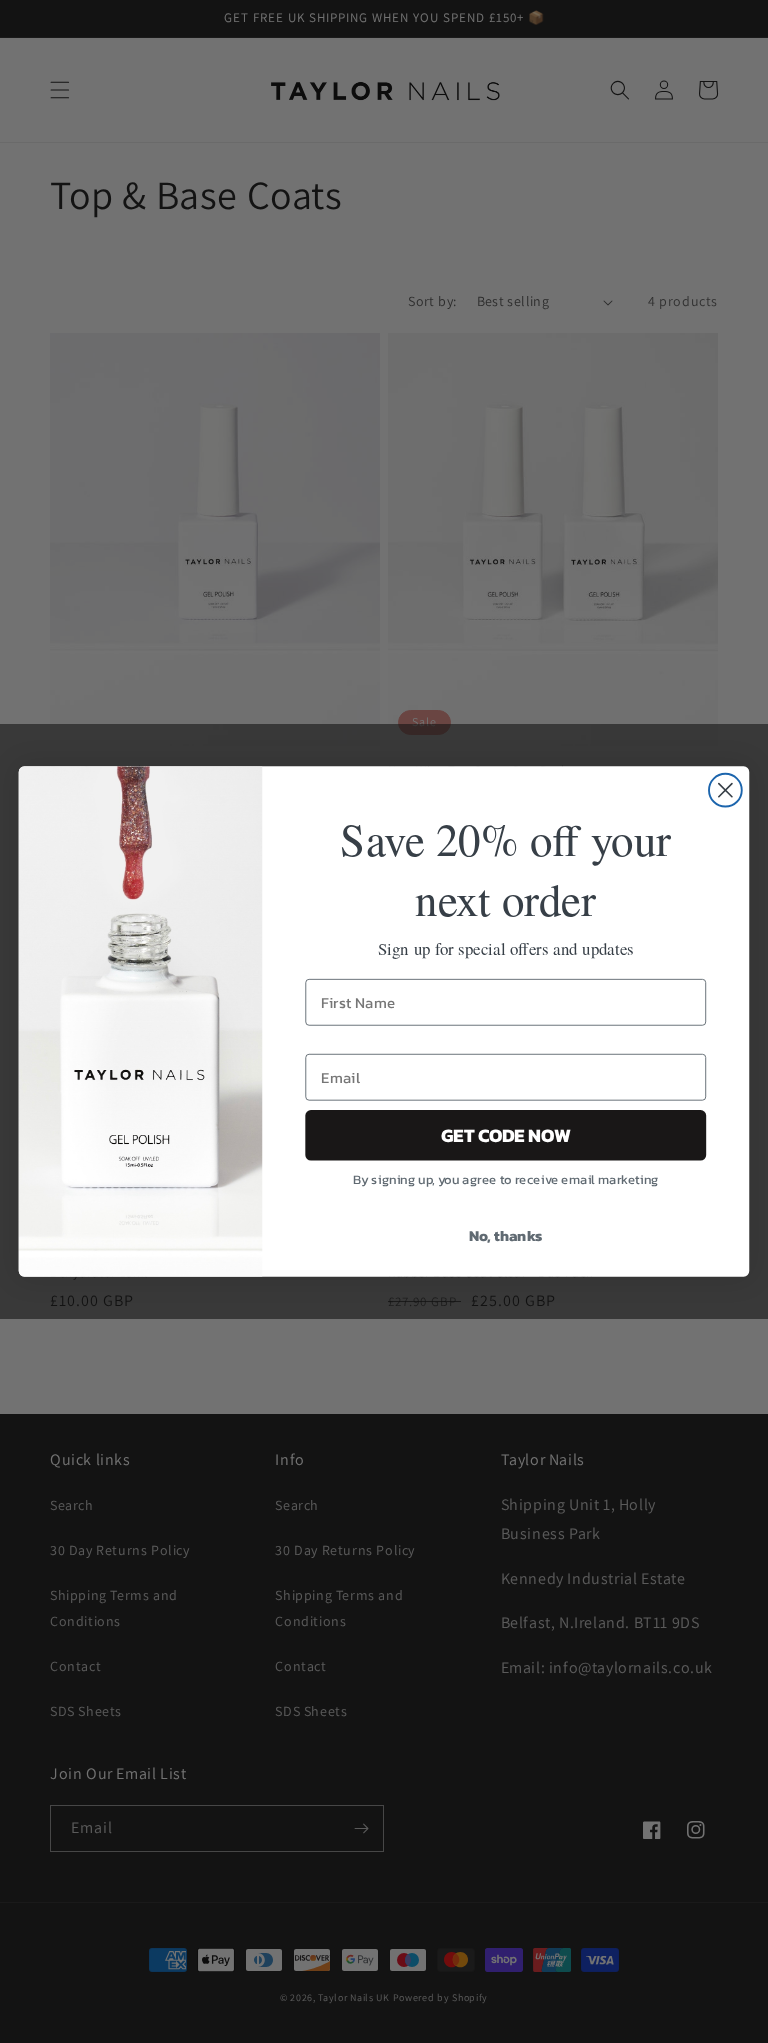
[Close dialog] (725, 790)
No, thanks (506, 1235)
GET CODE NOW (505, 1135)
